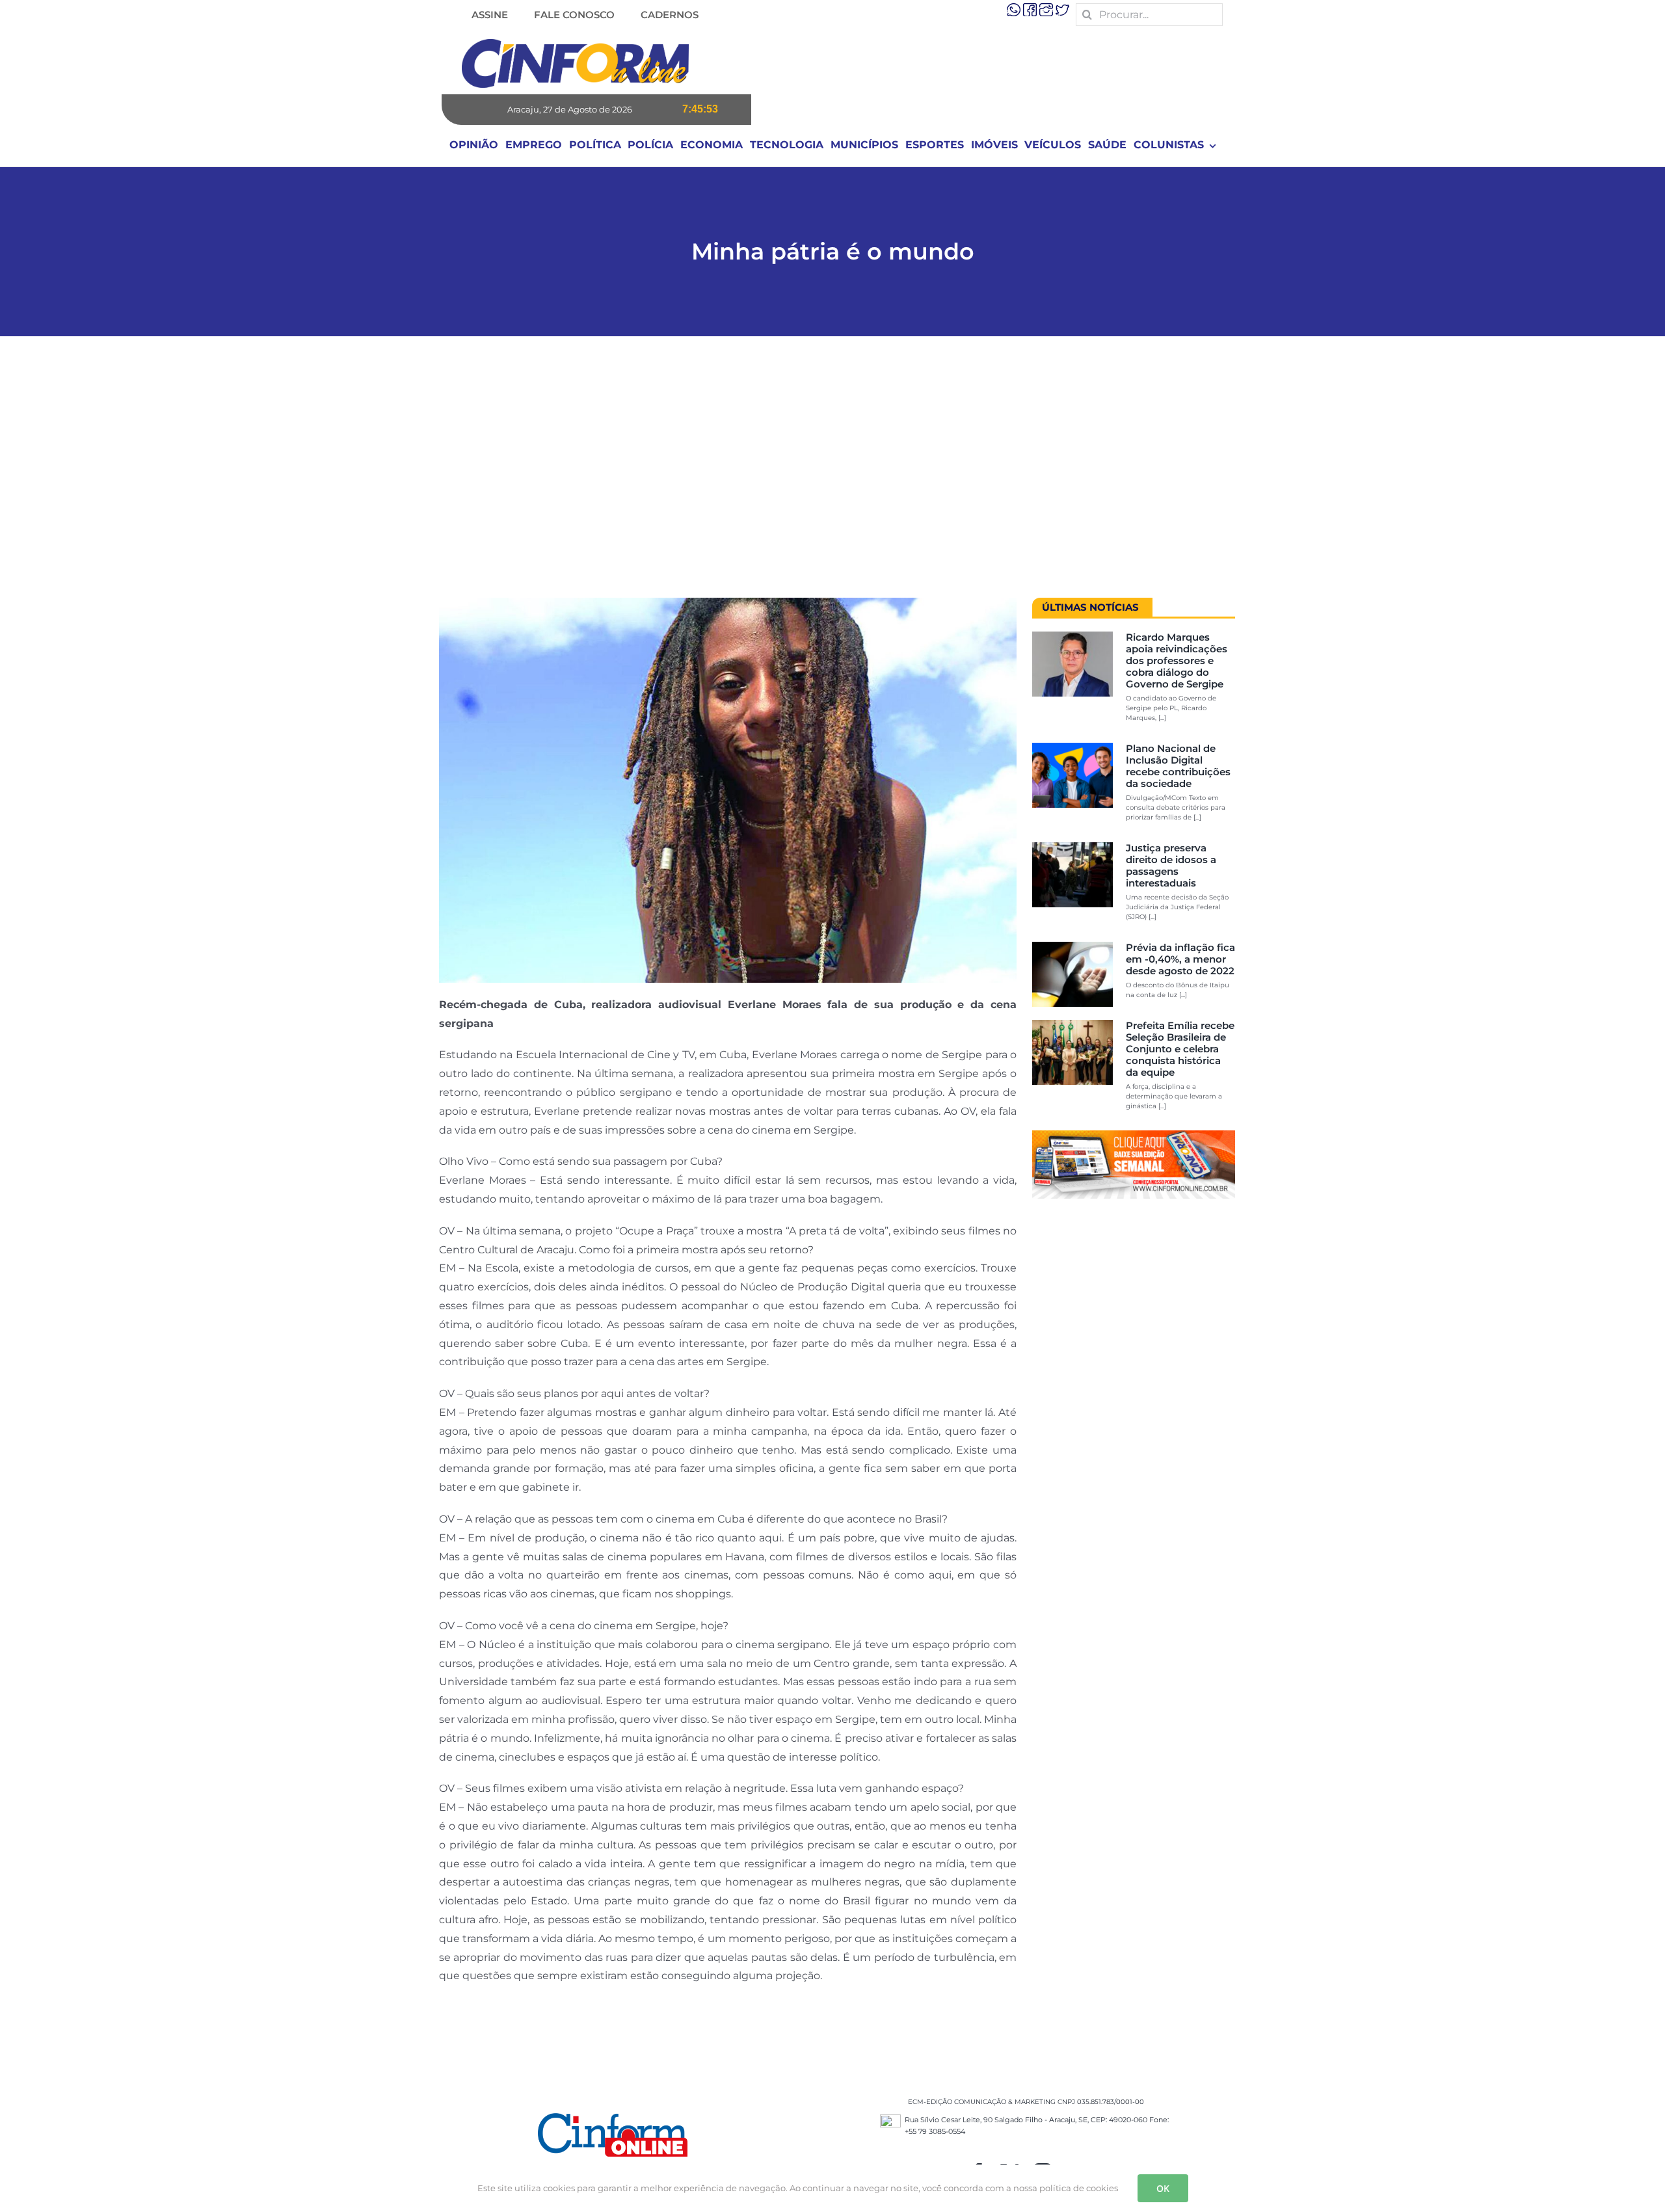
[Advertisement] (832, 473)
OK (1163, 2188)
